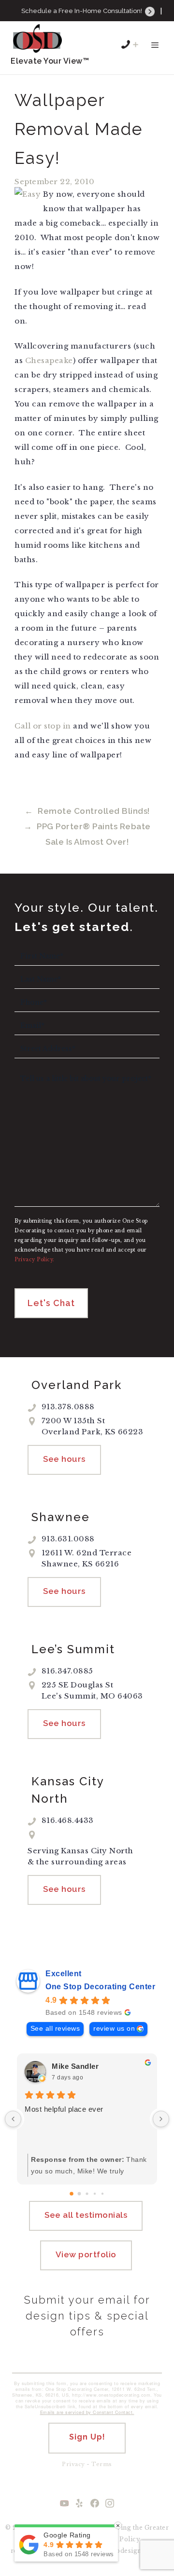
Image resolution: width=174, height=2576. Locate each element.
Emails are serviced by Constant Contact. (87, 2412)
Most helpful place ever (64, 2109)
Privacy (73, 2464)
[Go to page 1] (80, 2193)
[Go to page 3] (95, 2194)
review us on (114, 2029)
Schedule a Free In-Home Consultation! (82, 11)
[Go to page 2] (87, 2193)
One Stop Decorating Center (100, 1987)
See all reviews (55, 2029)
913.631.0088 (93, 24)
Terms (102, 2464)
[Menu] (155, 50)
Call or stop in (43, 726)
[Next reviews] (161, 2119)
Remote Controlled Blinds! (94, 811)
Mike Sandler (75, 2066)
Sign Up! (87, 2437)
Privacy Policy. (35, 1260)
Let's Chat (51, 1303)
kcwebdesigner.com (132, 2551)
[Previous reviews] (13, 2119)
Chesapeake (49, 360)
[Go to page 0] (72, 2194)
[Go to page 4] (102, 2194)
